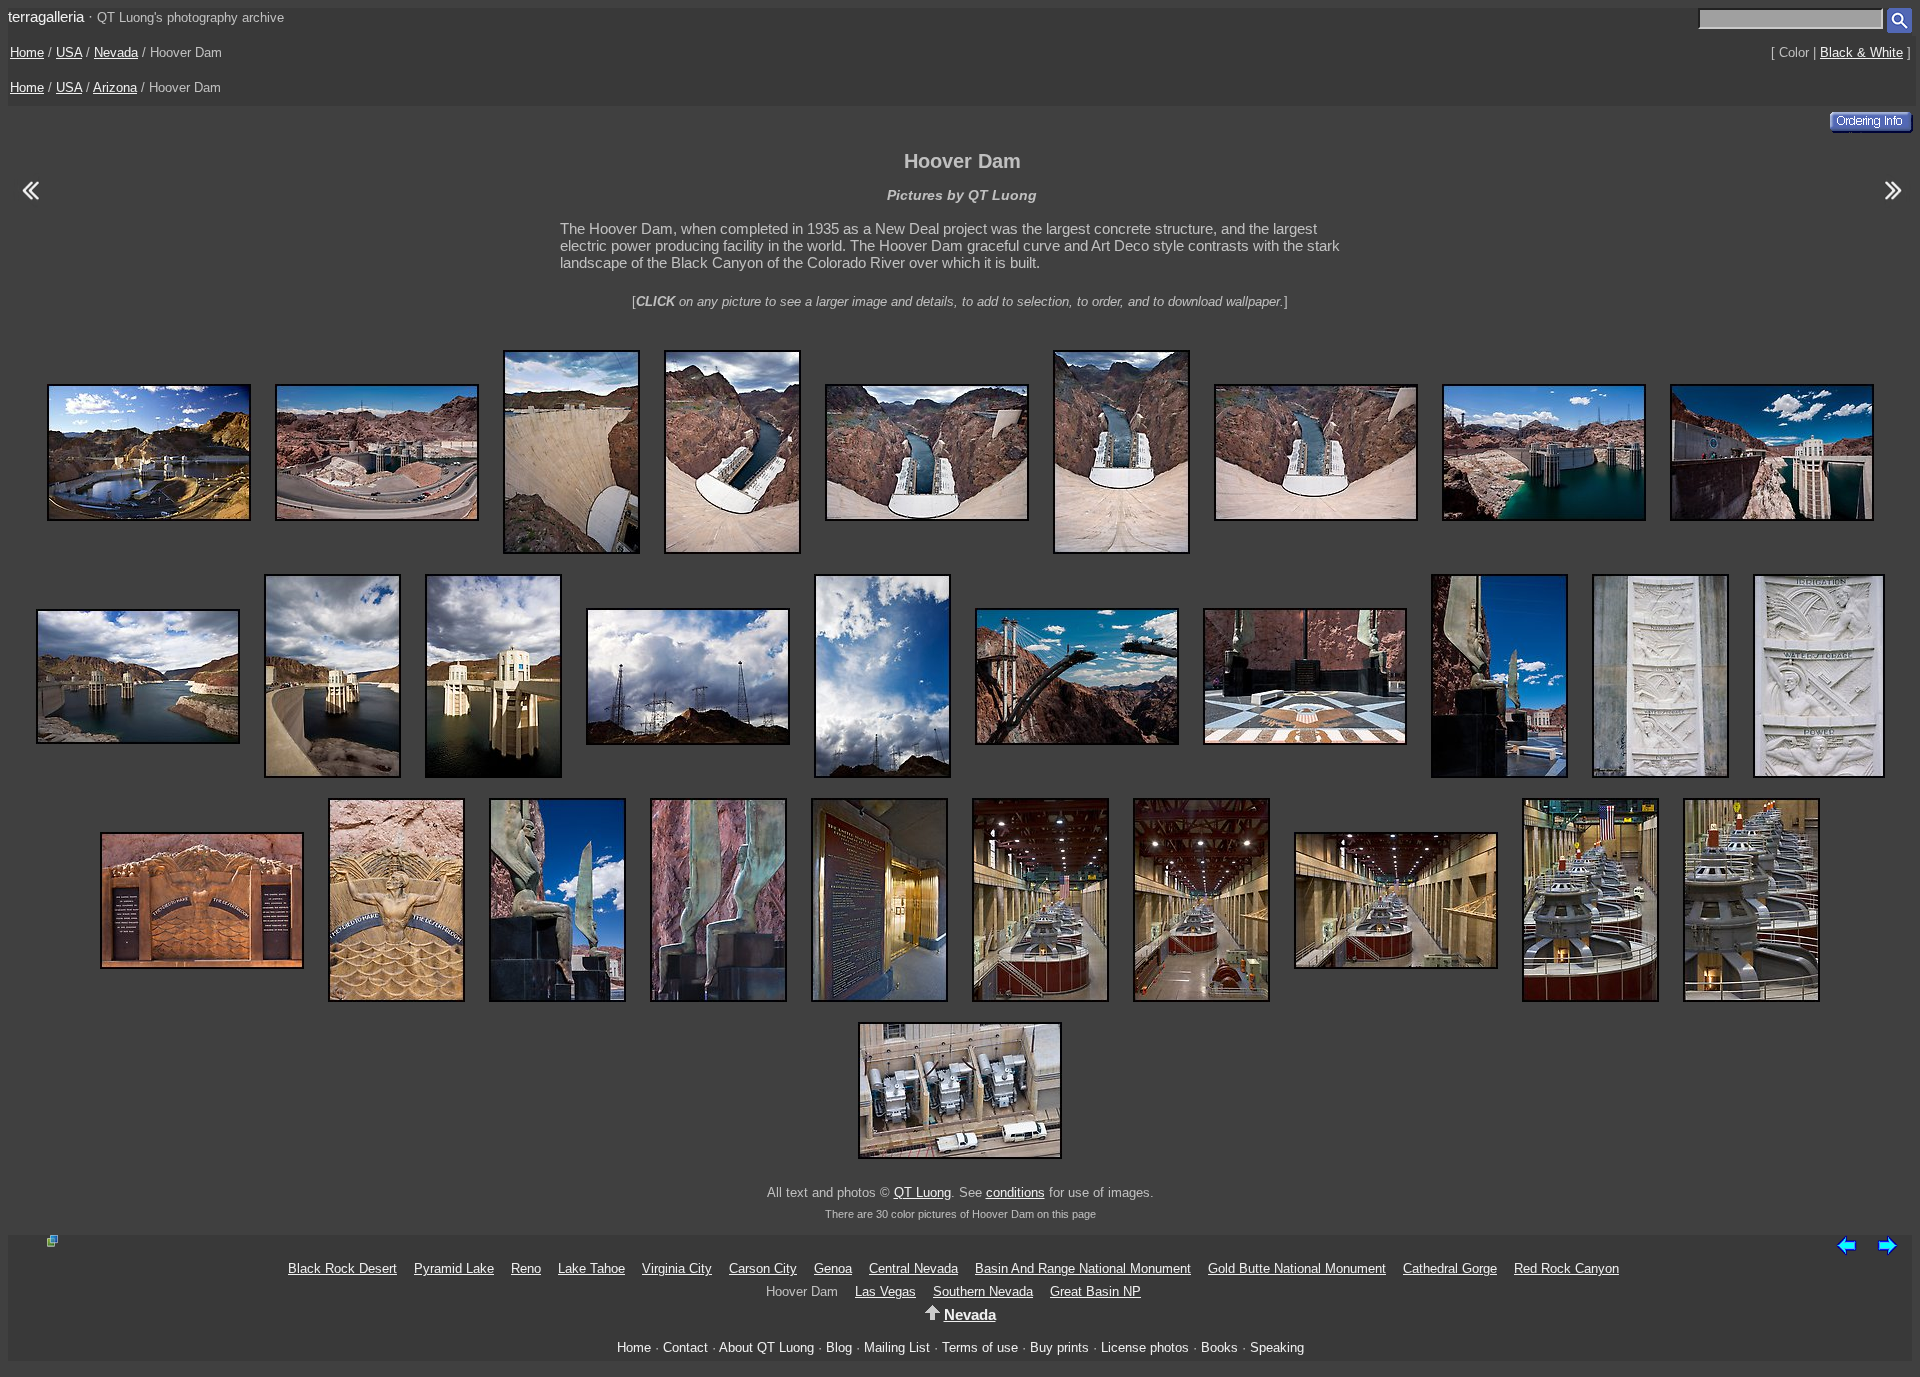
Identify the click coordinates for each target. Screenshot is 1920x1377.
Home (27, 52)
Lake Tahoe (591, 1268)
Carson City (763, 1268)
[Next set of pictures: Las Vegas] (1894, 202)
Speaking (1277, 1347)
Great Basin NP (1095, 1291)
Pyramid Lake (454, 1268)
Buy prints (1059, 1347)
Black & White (1861, 52)
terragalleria (46, 16)
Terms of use (980, 1347)
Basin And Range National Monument (1083, 1268)
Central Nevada (913, 1268)
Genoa (833, 1268)
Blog (839, 1347)
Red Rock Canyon (1566, 1268)
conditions (1015, 1192)
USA (69, 52)
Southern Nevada (983, 1291)
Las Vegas (885, 1291)
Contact (685, 1347)
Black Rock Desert (342, 1268)
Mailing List (897, 1347)
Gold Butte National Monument (1297, 1268)
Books (1219, 1347)
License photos (1145, 1347)
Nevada (116, 52)
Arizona (115, 87)
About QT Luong (766, 1347)
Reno (526, 1268)
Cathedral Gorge (1450, 1268)
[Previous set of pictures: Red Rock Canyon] (30, 202)
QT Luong (922, 1192)
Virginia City (677, 1268)
